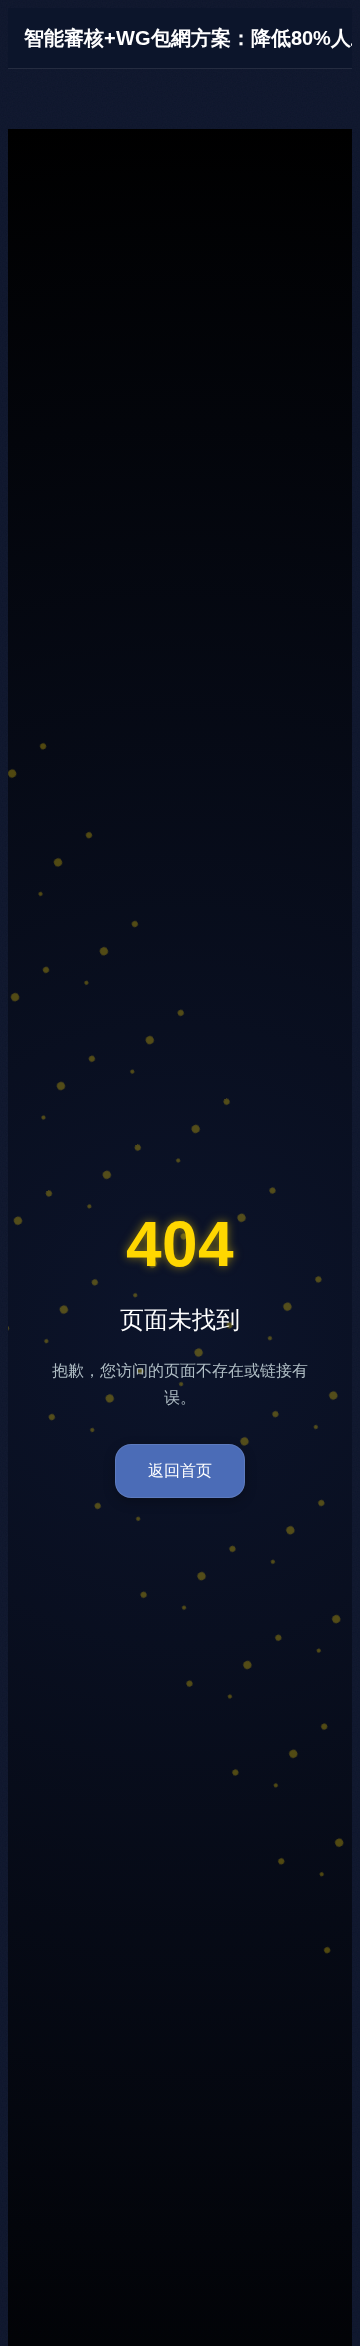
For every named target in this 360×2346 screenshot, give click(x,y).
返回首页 (180, 1470)
